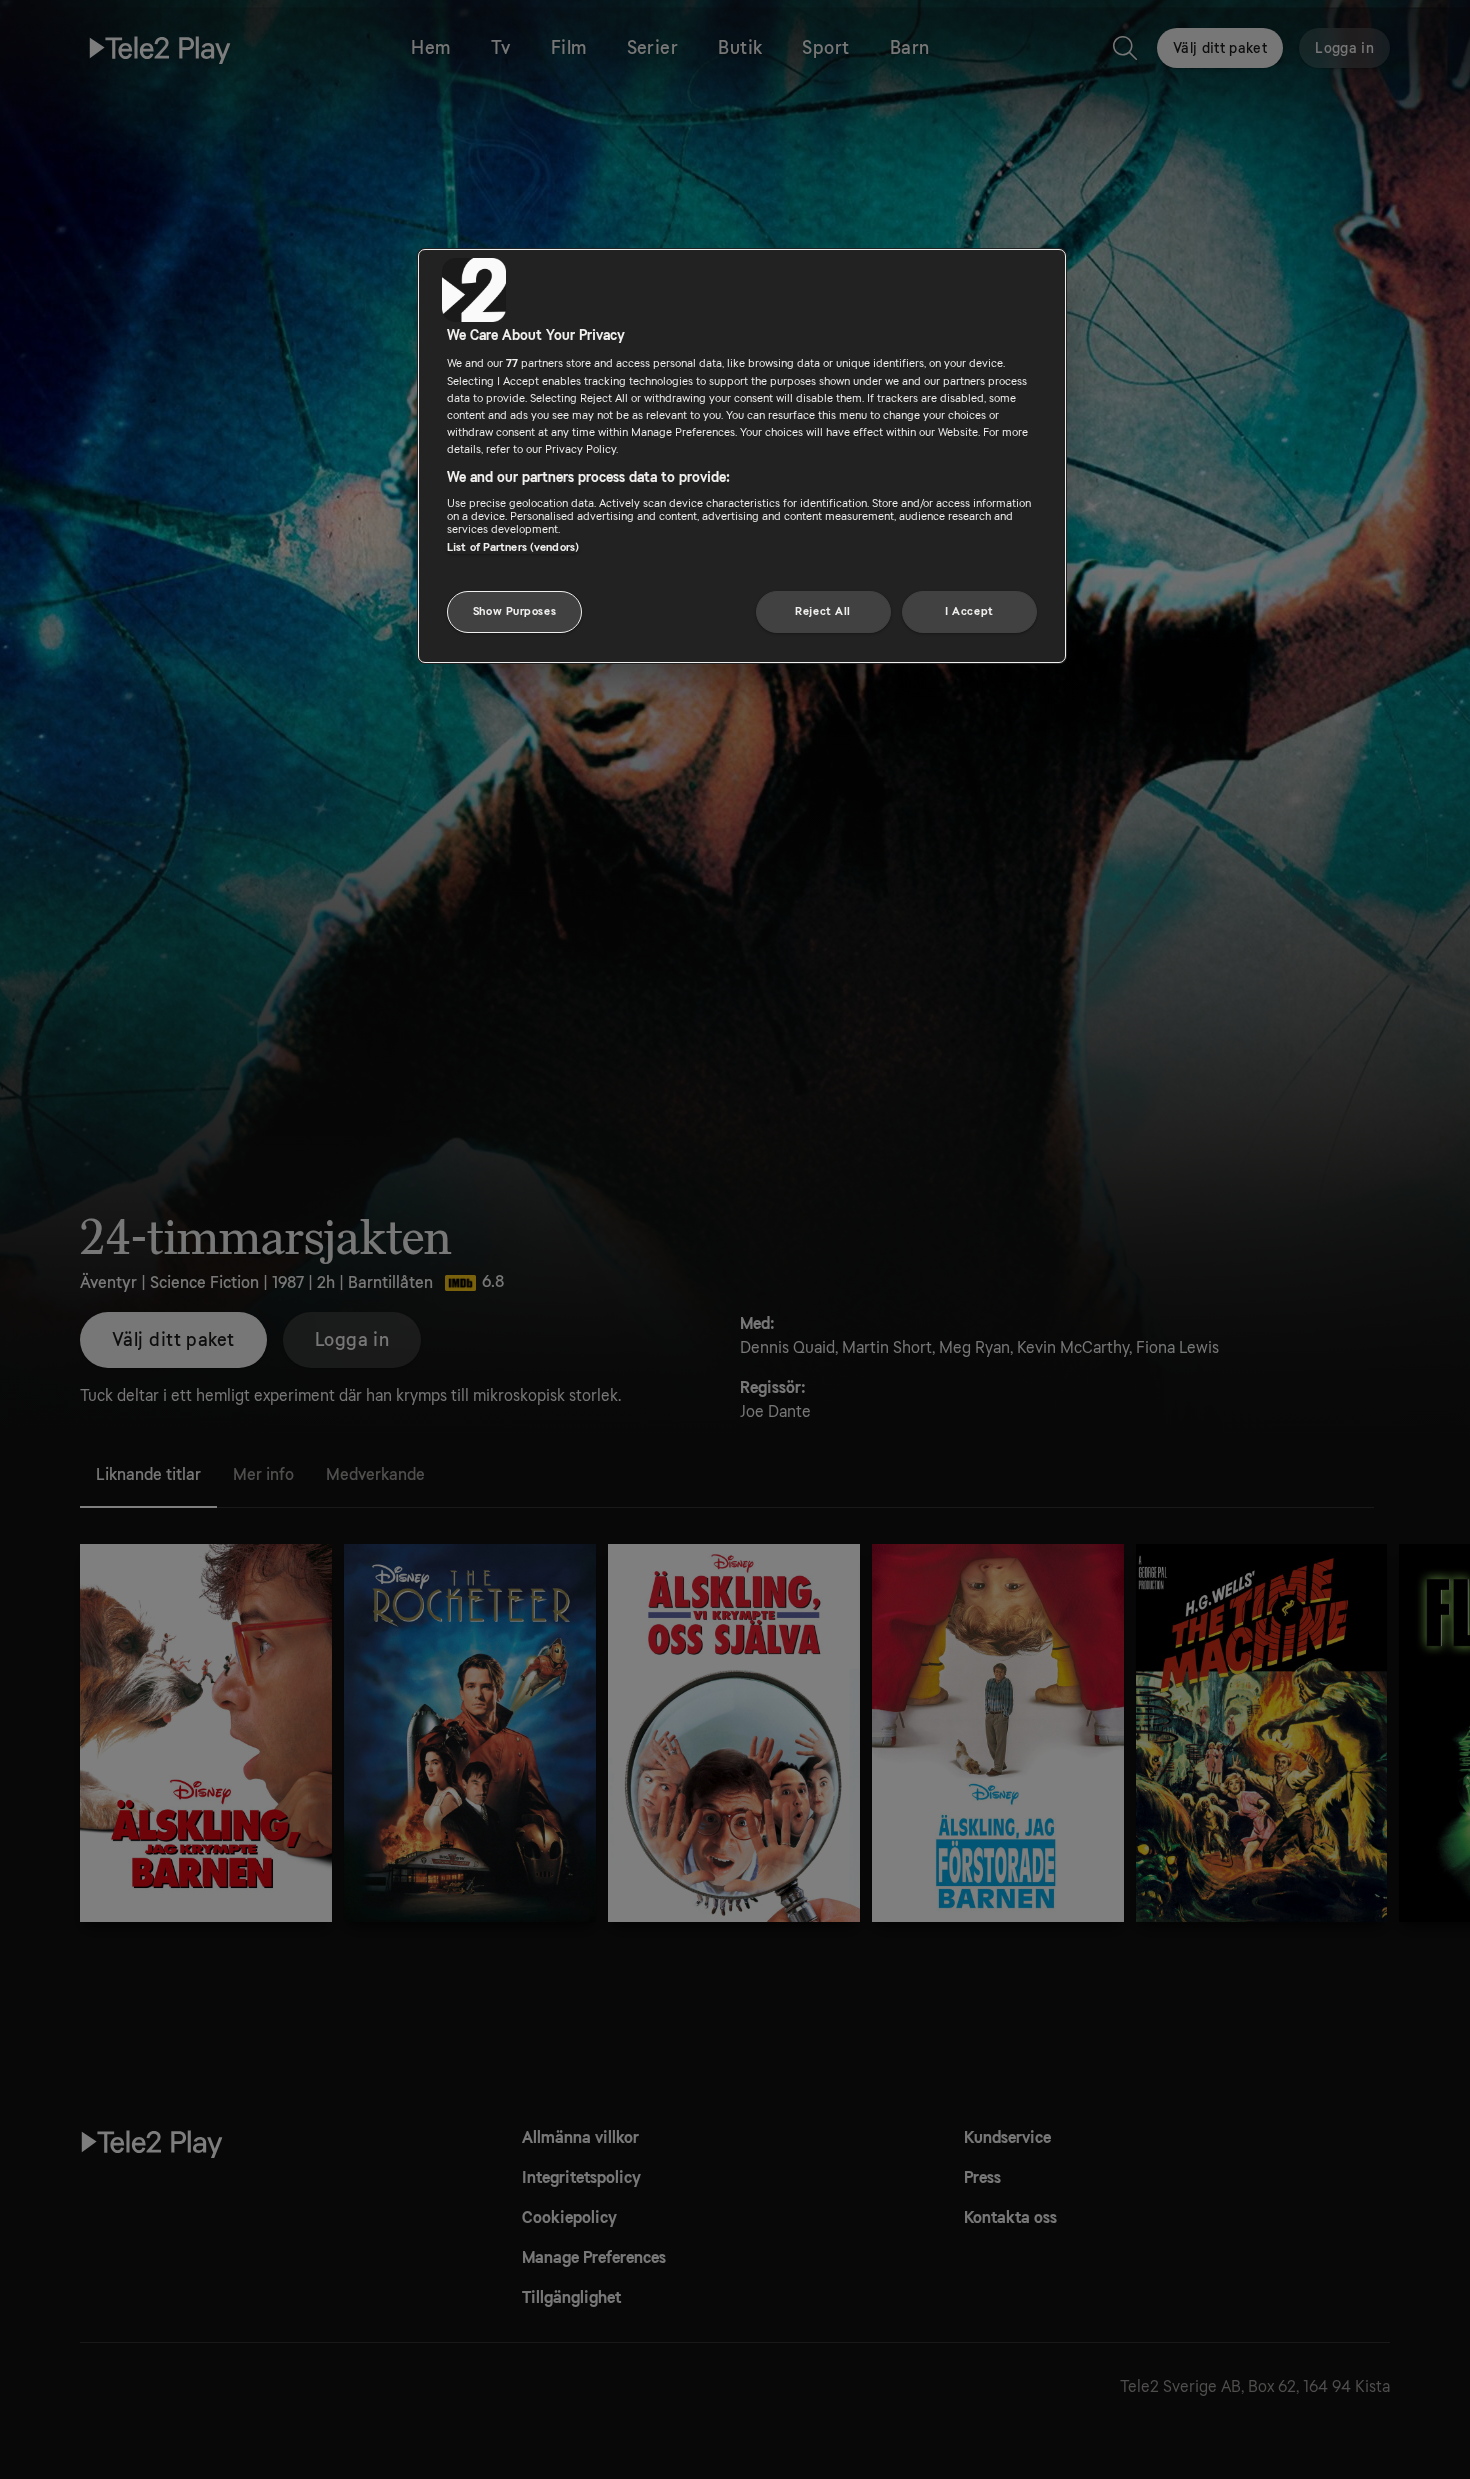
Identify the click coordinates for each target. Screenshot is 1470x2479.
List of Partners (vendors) (513, 547)
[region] (742, 456)
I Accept (969, 611)
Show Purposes (514, 611)
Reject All (823, 611)
